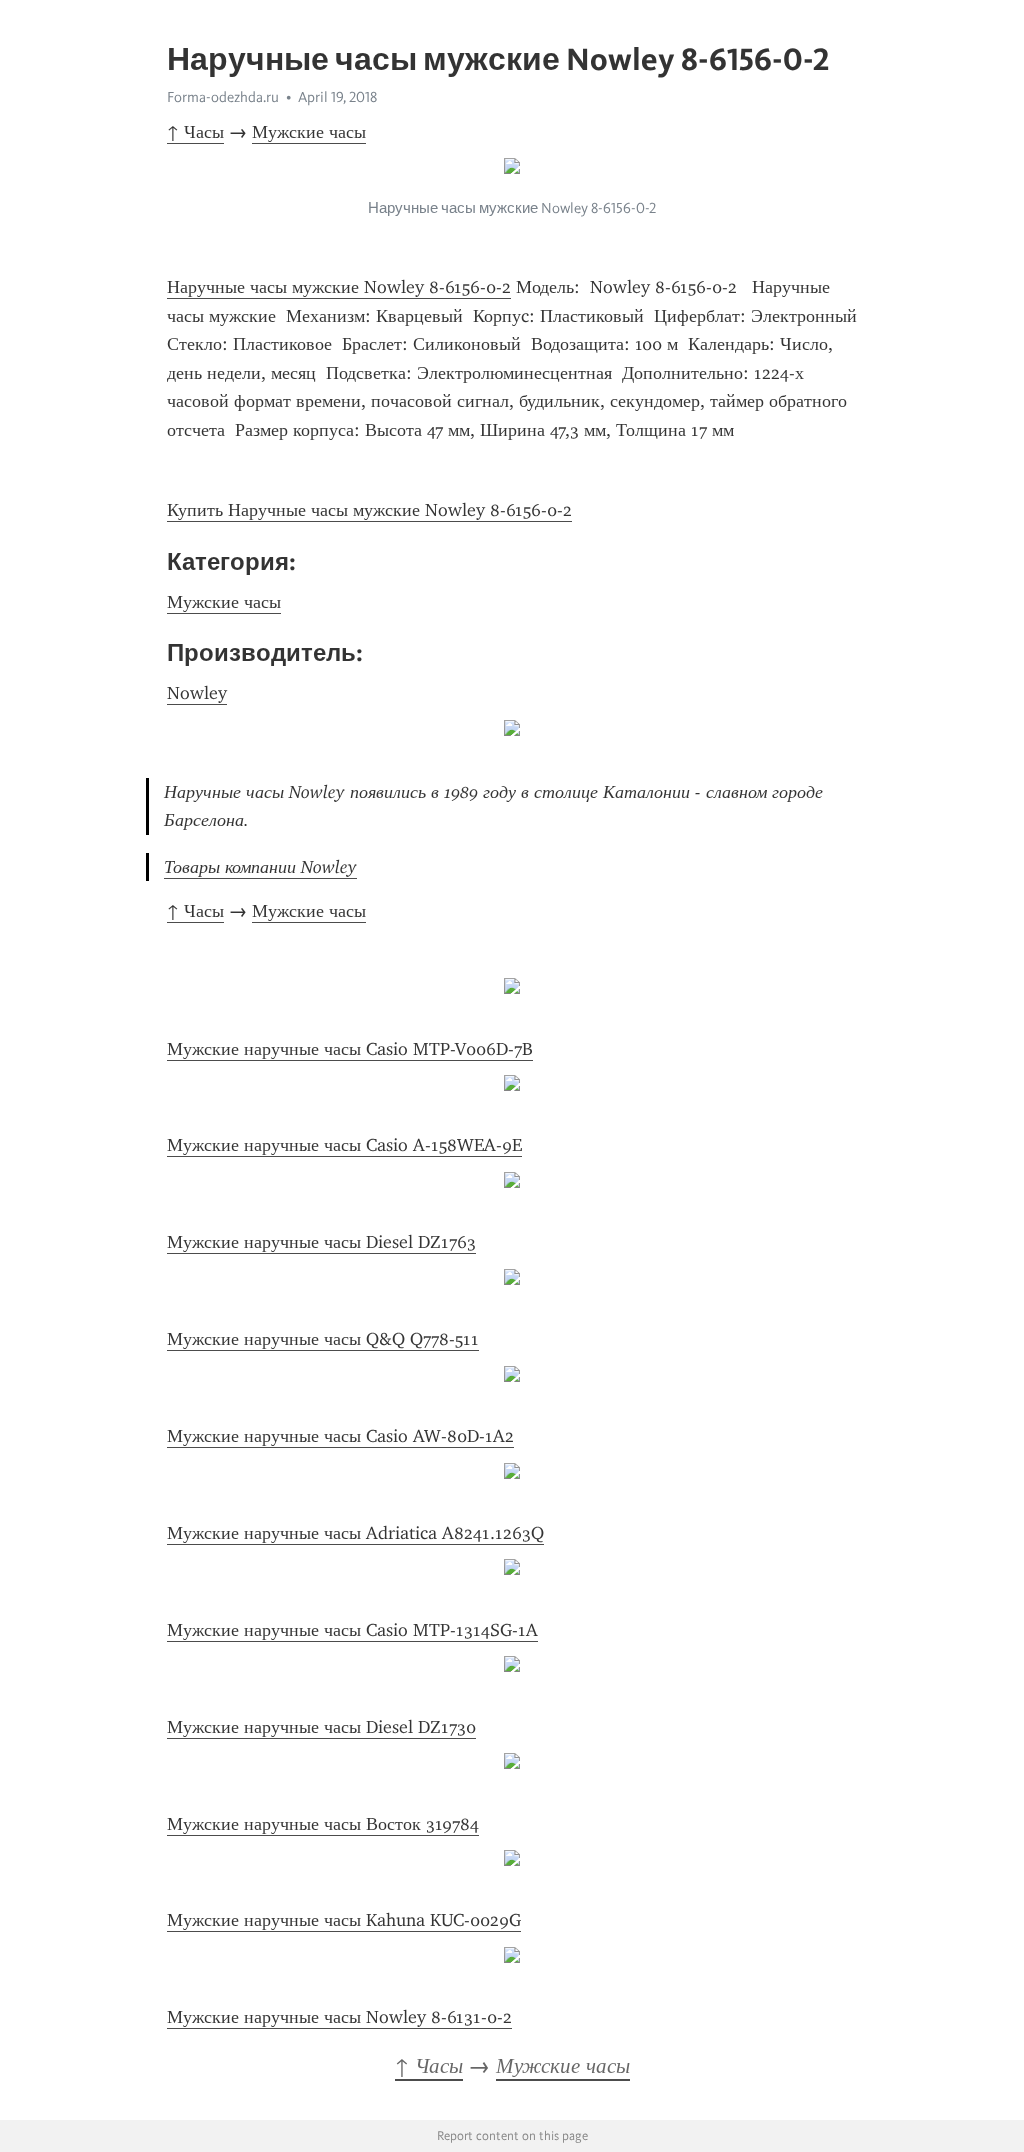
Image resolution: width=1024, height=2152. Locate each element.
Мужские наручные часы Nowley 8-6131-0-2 (339, 2017)
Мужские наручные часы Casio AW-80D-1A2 (340, 1436)
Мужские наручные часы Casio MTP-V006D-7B (350, 1049)
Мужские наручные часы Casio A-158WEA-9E (344, 1145)
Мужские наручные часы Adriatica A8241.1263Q (355, 1533)
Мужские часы (309, 132)
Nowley (197, 693)
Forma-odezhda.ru (223, 97)
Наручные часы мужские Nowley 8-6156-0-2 (339, 287)
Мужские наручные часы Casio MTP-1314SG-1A (352, 1630)
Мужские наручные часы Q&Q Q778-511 (323, 1339)
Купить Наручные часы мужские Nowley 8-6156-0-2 (369, 510)
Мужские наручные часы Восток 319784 (323, 1824)
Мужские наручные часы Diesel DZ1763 (321, 1242)
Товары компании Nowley (260, 867)
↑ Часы (195, 132)
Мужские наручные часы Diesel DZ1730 (321, 1727)
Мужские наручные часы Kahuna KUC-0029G (344, 1920)
